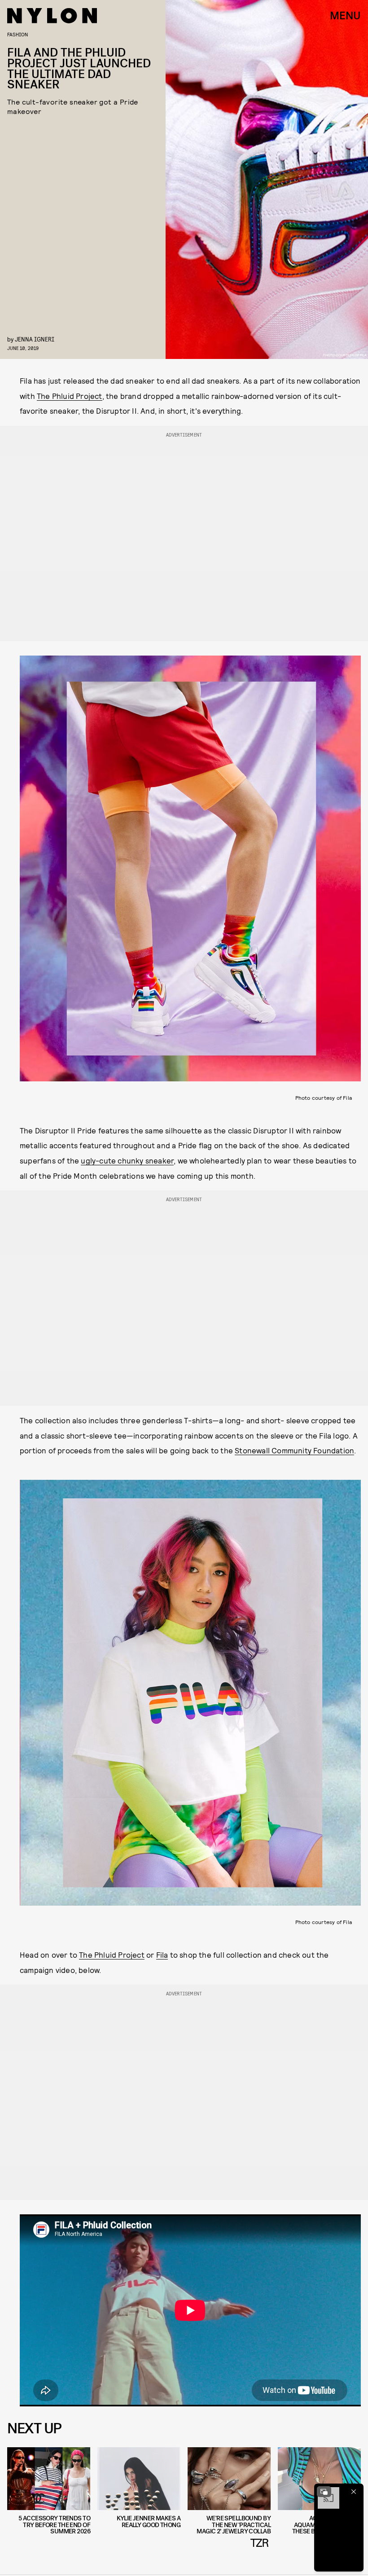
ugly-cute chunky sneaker (127, 1160)
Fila (162, 1955)
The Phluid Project (70, 396)
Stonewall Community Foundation (294, 1450)
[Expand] (324, 2492)
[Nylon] (52, 16)
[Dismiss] (354, 2492)
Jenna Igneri (35, 339)
